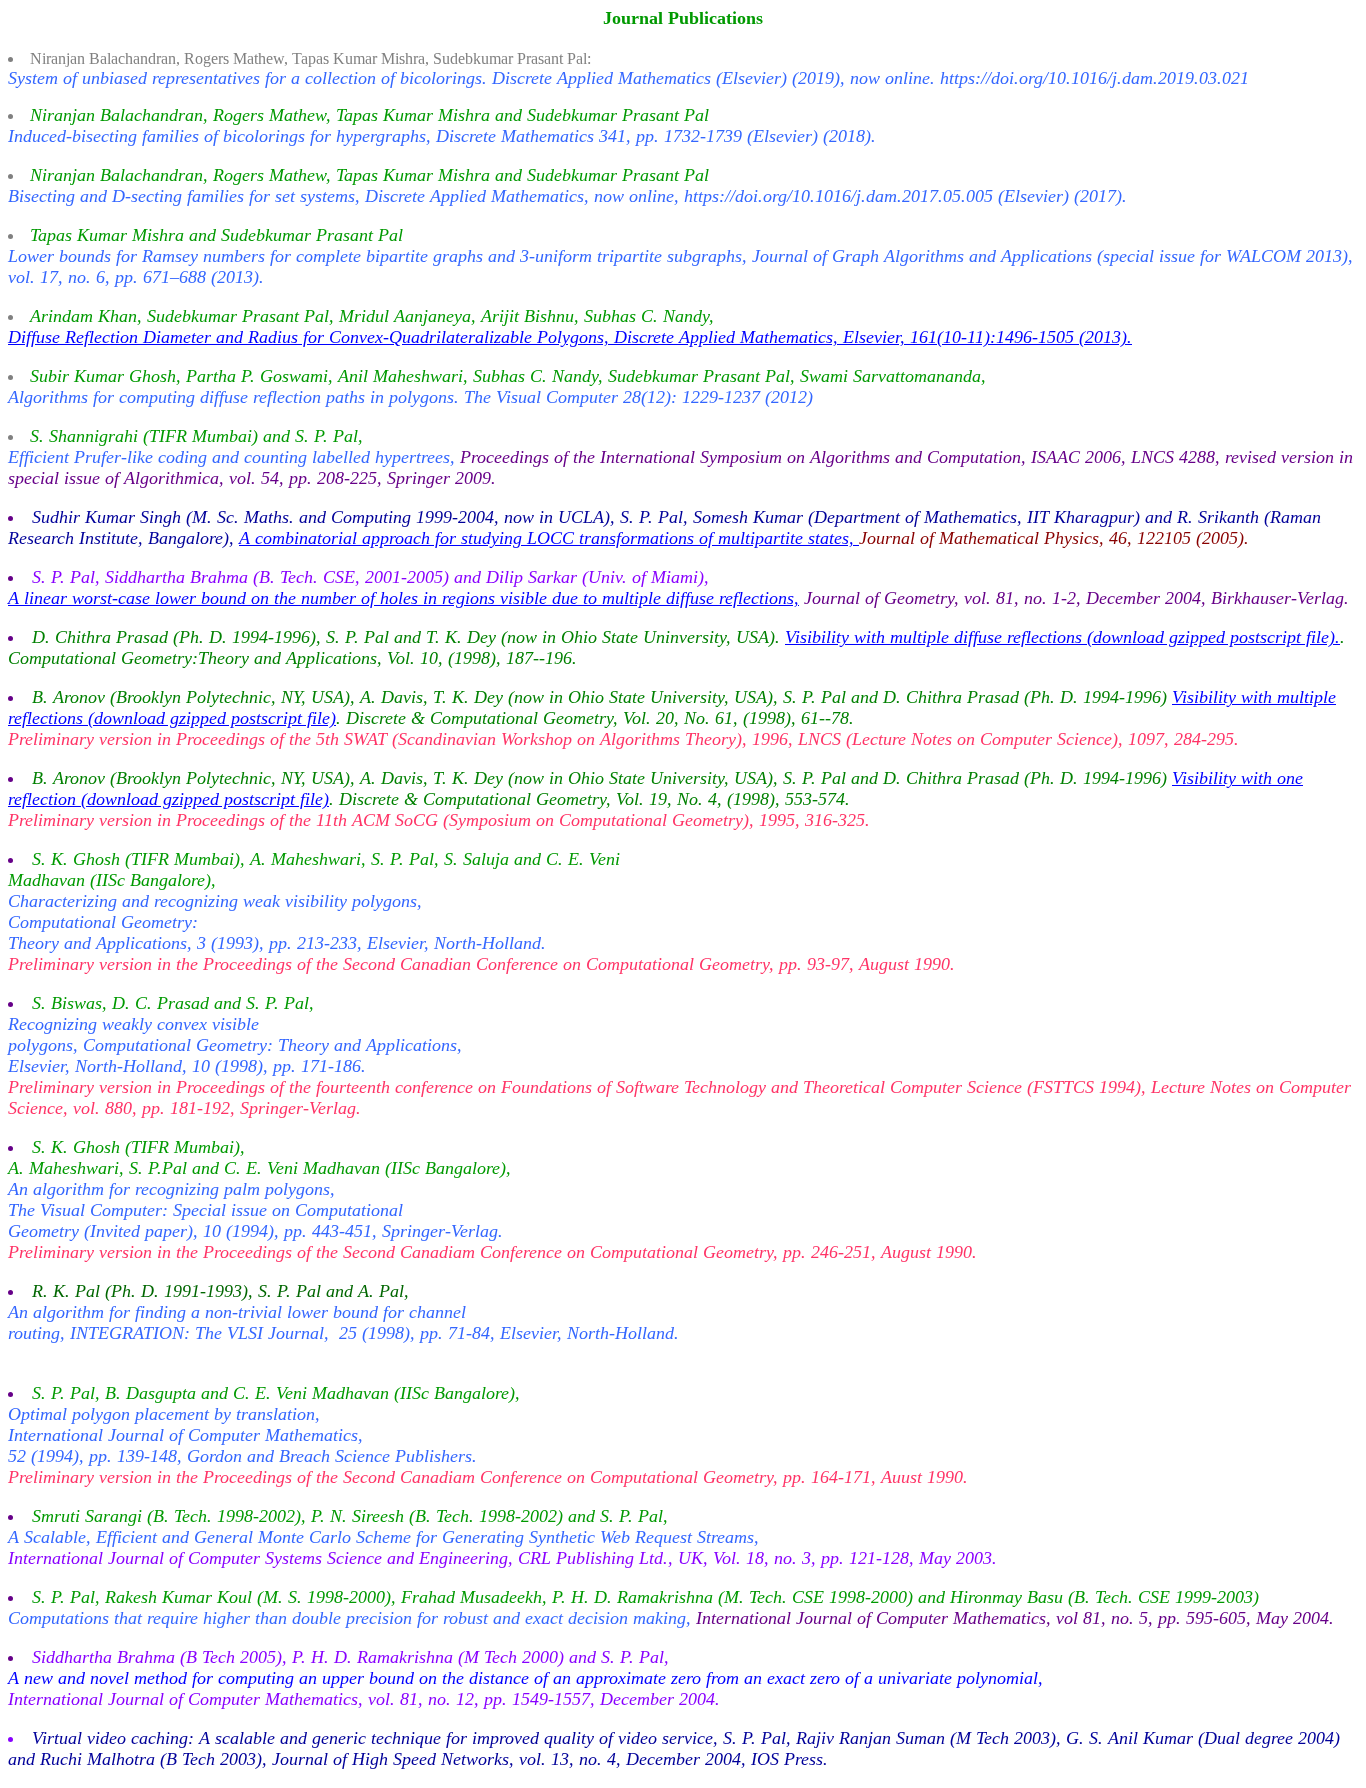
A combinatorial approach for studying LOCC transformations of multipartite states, (549, 538)
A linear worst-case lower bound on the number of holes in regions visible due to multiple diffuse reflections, (403, 598)
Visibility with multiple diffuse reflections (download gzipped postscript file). (1062, 637)
